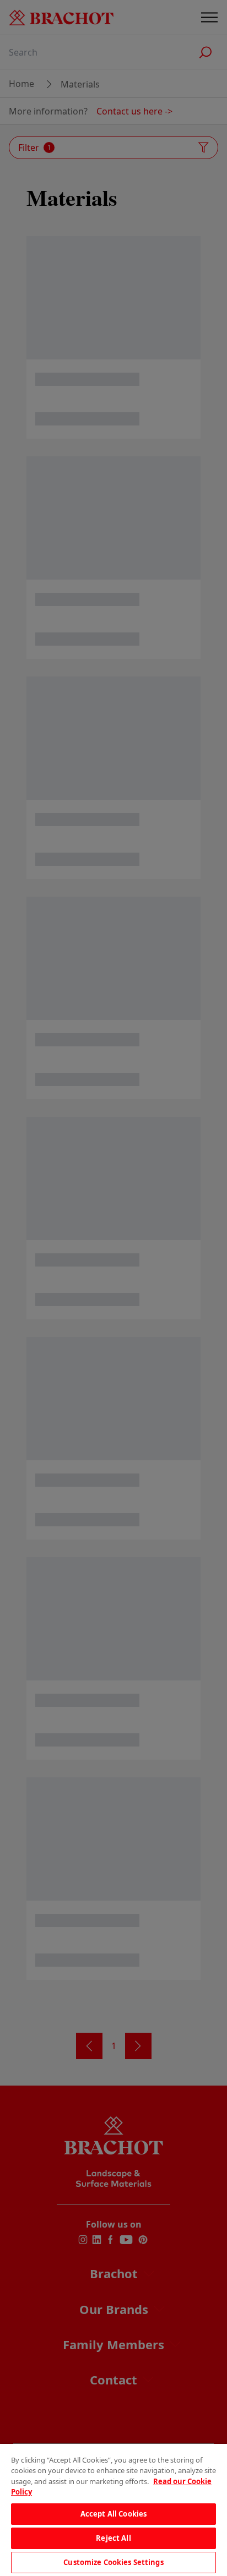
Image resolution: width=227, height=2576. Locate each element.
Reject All (113, 2538)
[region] (113, 2510)
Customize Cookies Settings (113, 2562)
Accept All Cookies (113, 2514)
